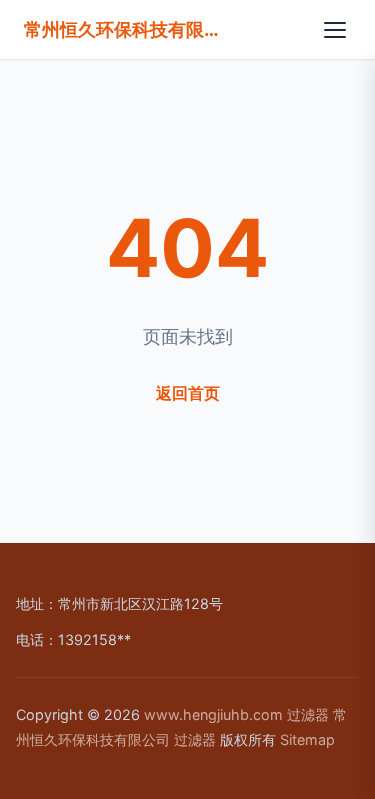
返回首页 (188, 393)
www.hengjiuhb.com (213, 714)
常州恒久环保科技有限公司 (124, 29)
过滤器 (308, 714)
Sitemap (307, 739)
